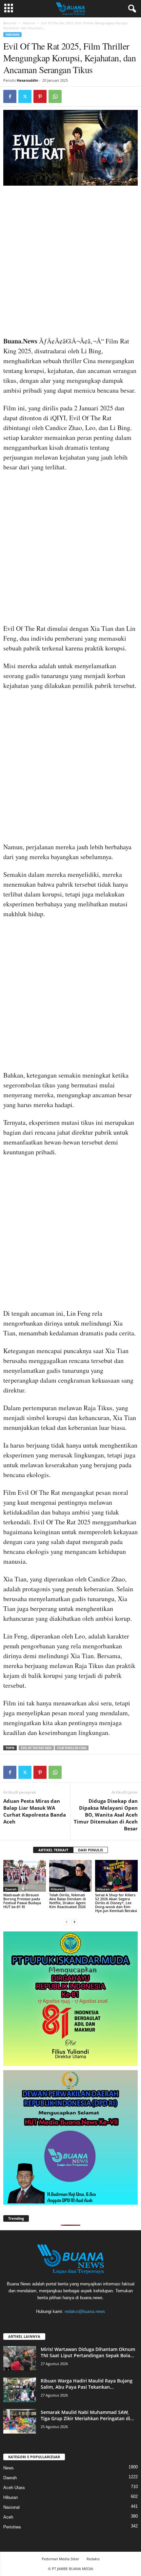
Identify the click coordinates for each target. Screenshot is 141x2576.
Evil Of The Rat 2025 (36, 1748)
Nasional (11, 2507)
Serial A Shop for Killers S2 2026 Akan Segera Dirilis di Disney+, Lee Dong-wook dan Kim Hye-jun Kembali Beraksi (116, 1903)
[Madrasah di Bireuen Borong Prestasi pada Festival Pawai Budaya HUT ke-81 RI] (25, 1876)
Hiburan (29, 23)
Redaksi (93, 2559)
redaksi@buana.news (85, 2311)
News (9, 2468)
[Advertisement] (70, 263)
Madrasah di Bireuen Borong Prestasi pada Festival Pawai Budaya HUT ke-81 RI (22, 1901)
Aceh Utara (14, 2488)
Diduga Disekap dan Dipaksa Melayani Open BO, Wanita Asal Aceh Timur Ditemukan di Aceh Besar (106, 1815)
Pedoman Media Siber (60, 2559)
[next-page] (74, 1922)
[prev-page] (67, 1922)
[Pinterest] (40, 96)
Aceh (8, 2517)
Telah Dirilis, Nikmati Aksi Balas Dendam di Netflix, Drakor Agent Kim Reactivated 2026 (68, 1901)
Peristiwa (12, 2527)
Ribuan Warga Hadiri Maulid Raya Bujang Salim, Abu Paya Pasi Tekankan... (87, 2384)
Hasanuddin (27, 80)
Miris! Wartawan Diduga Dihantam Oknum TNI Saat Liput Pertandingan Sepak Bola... (88, 2352)
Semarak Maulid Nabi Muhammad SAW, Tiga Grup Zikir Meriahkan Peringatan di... (87, 2415)
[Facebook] (10, 96)
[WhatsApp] (55, 96)
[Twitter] (25, 96)
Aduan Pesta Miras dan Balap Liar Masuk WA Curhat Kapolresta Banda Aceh (35, 1811)
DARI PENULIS (91, 1850)
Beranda (10, 23)
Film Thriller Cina (72, 1748)
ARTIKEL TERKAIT (53, 1850)
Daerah (11, 1889)
